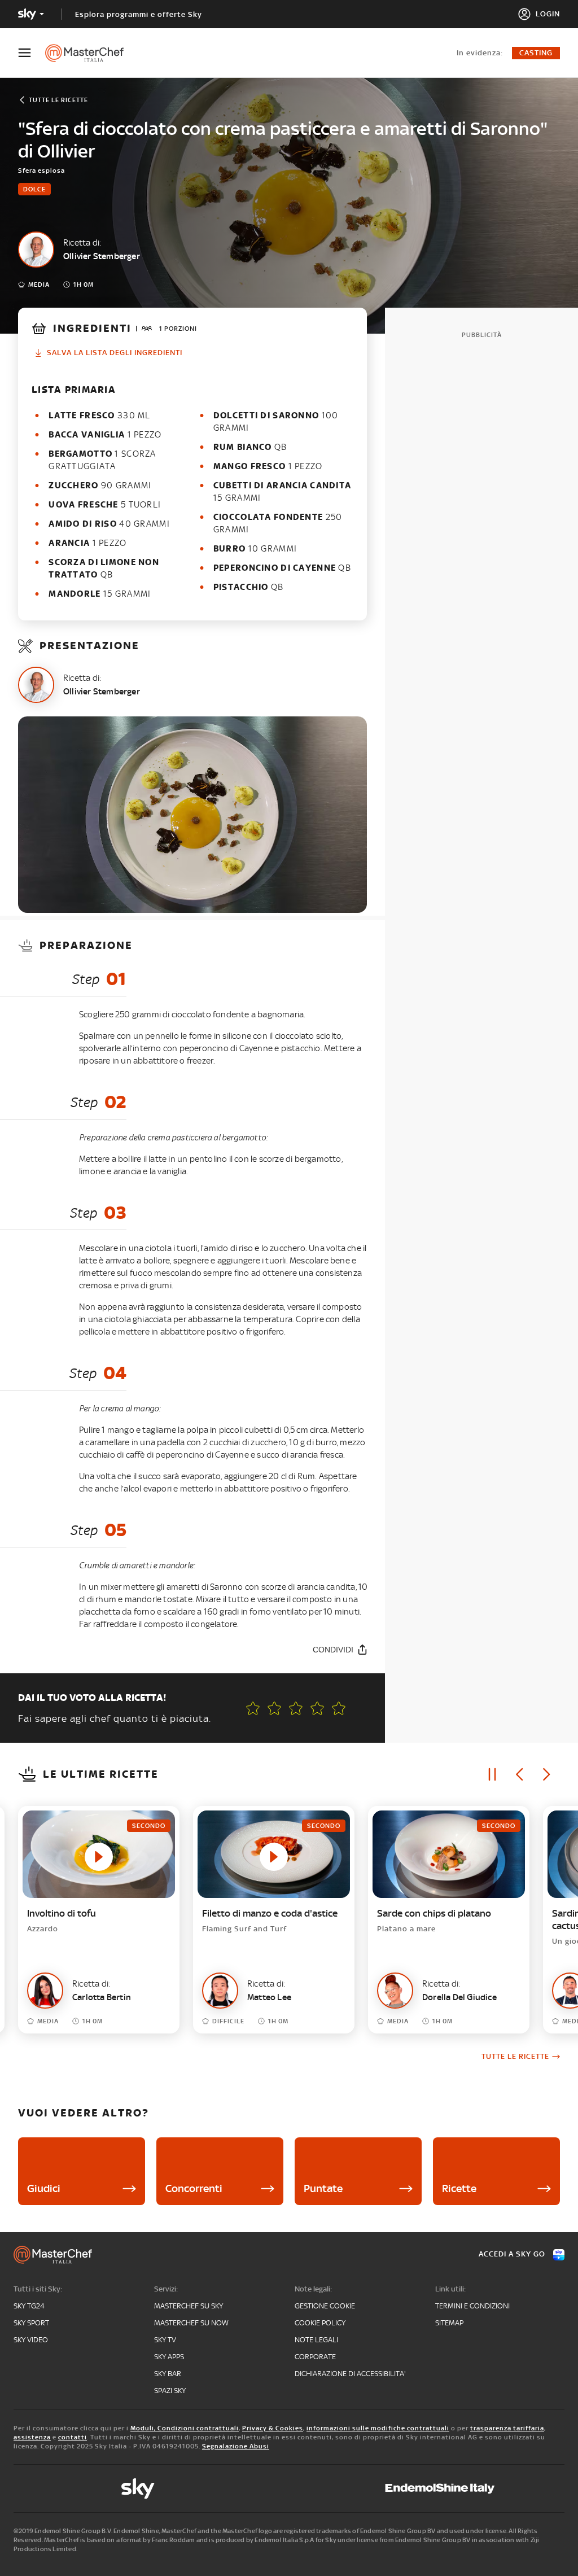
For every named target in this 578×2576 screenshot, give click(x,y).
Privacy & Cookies (273, 2428)
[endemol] (440, 2488)
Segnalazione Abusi (236, 2446)
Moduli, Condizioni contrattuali (185, 2428)
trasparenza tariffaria (507, 2428)
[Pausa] (492, 1774)
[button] (339, 1708)
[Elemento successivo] (546, 1774)
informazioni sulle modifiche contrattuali (378, 2428)
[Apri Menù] (32, 53)
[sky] (138, 2488)
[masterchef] (90, 53)
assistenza (32, 2437)
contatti (73, 2437)
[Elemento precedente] (519, 1774)
